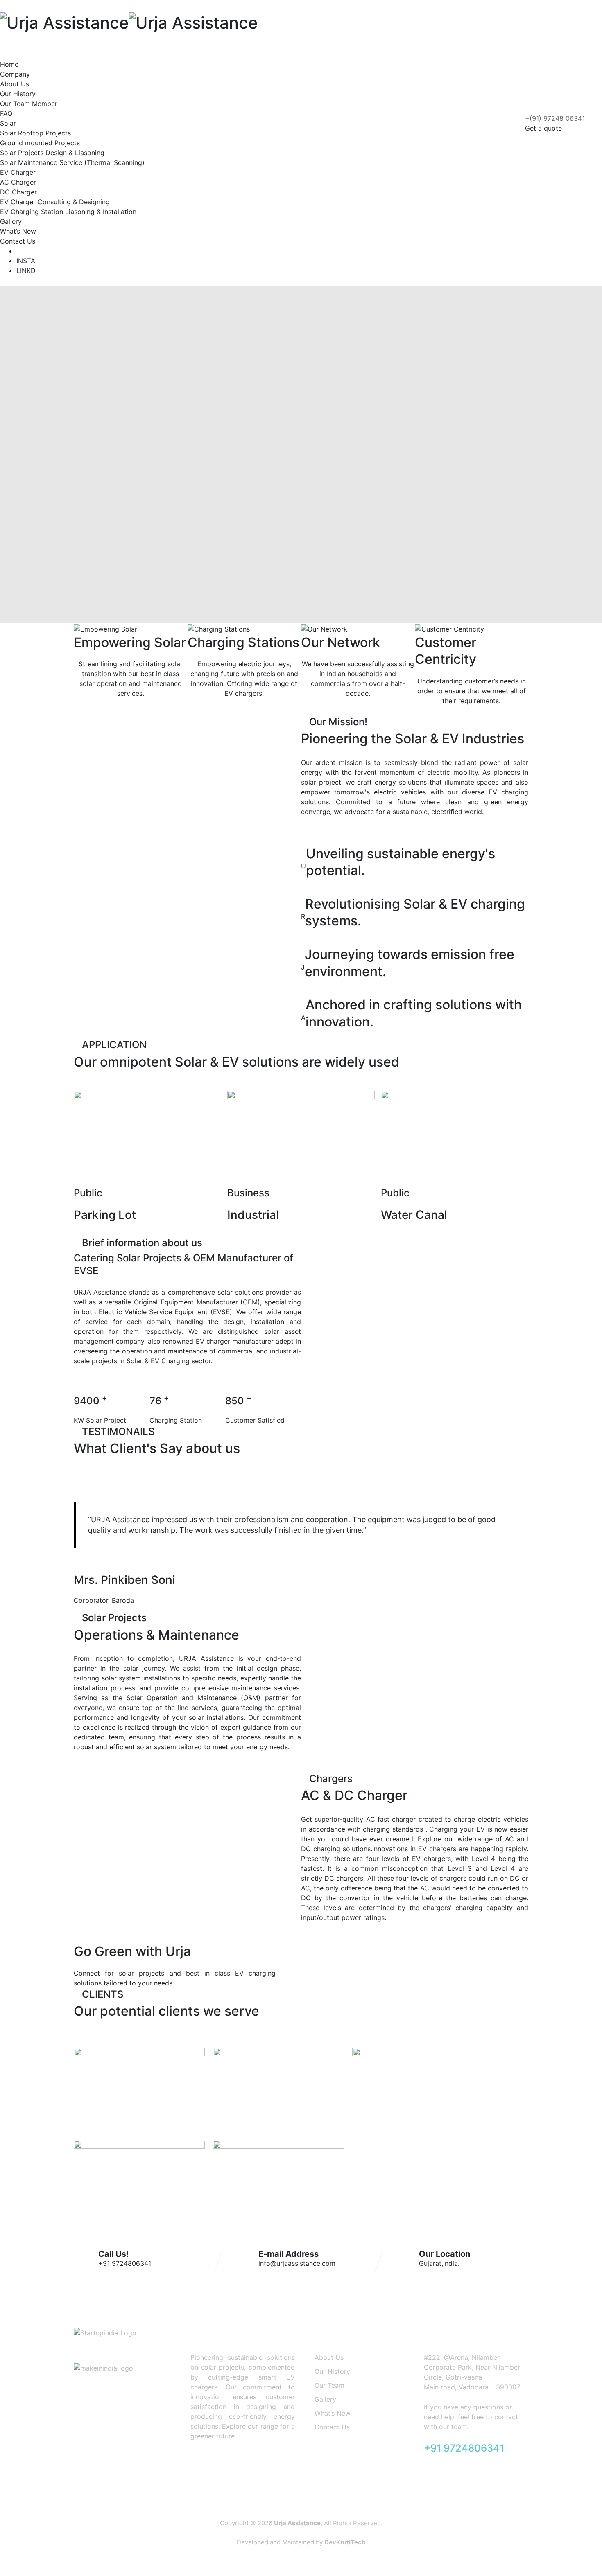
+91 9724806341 (125, 2263)
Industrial (253, 1215)
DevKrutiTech (345, 2542)
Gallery (11, 221)
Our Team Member (29, 104)
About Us (15, 84)
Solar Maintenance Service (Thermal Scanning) (72, 162)
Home (9, 64)
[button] (326, 1958)
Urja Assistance (297, 2523)
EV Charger (18, 172)
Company (15, 74)
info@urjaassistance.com (297, 2263)
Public (88, 1193)
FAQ (6, 113)
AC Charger (18, 182)
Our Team (329, 2385)
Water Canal (414, 1215)
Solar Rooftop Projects (35, 133)
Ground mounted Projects (40, 143)
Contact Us (18, 241)
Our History (18, 94)
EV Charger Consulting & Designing (55, 202)
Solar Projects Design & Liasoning (52, 153)
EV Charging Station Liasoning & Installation (68, 212)
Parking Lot (105, 1215)
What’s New (18, 231)
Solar (8, 123)
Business (248, 1193)
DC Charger (18, 192)
